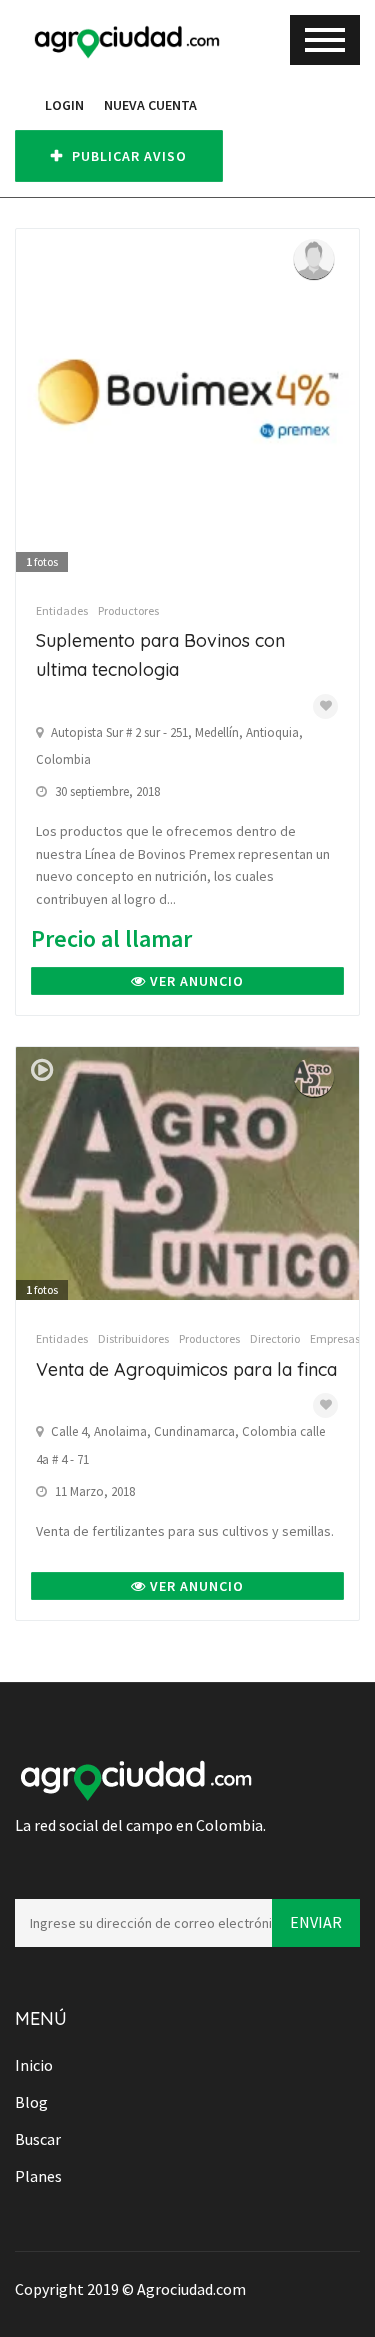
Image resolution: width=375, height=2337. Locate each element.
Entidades (62, 610)
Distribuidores (133, 1338)
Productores (128, 610)
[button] (25, 105)
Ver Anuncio (195, 981)
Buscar (38, 2139)
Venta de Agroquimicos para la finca (186, 1369)
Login (64, 105)
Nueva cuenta (150, 105)
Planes (38, 2176)
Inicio (34, 2065)
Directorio (275, 1338)
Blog (31, 2102)
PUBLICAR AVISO (127, 156)
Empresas (335, 1338)
